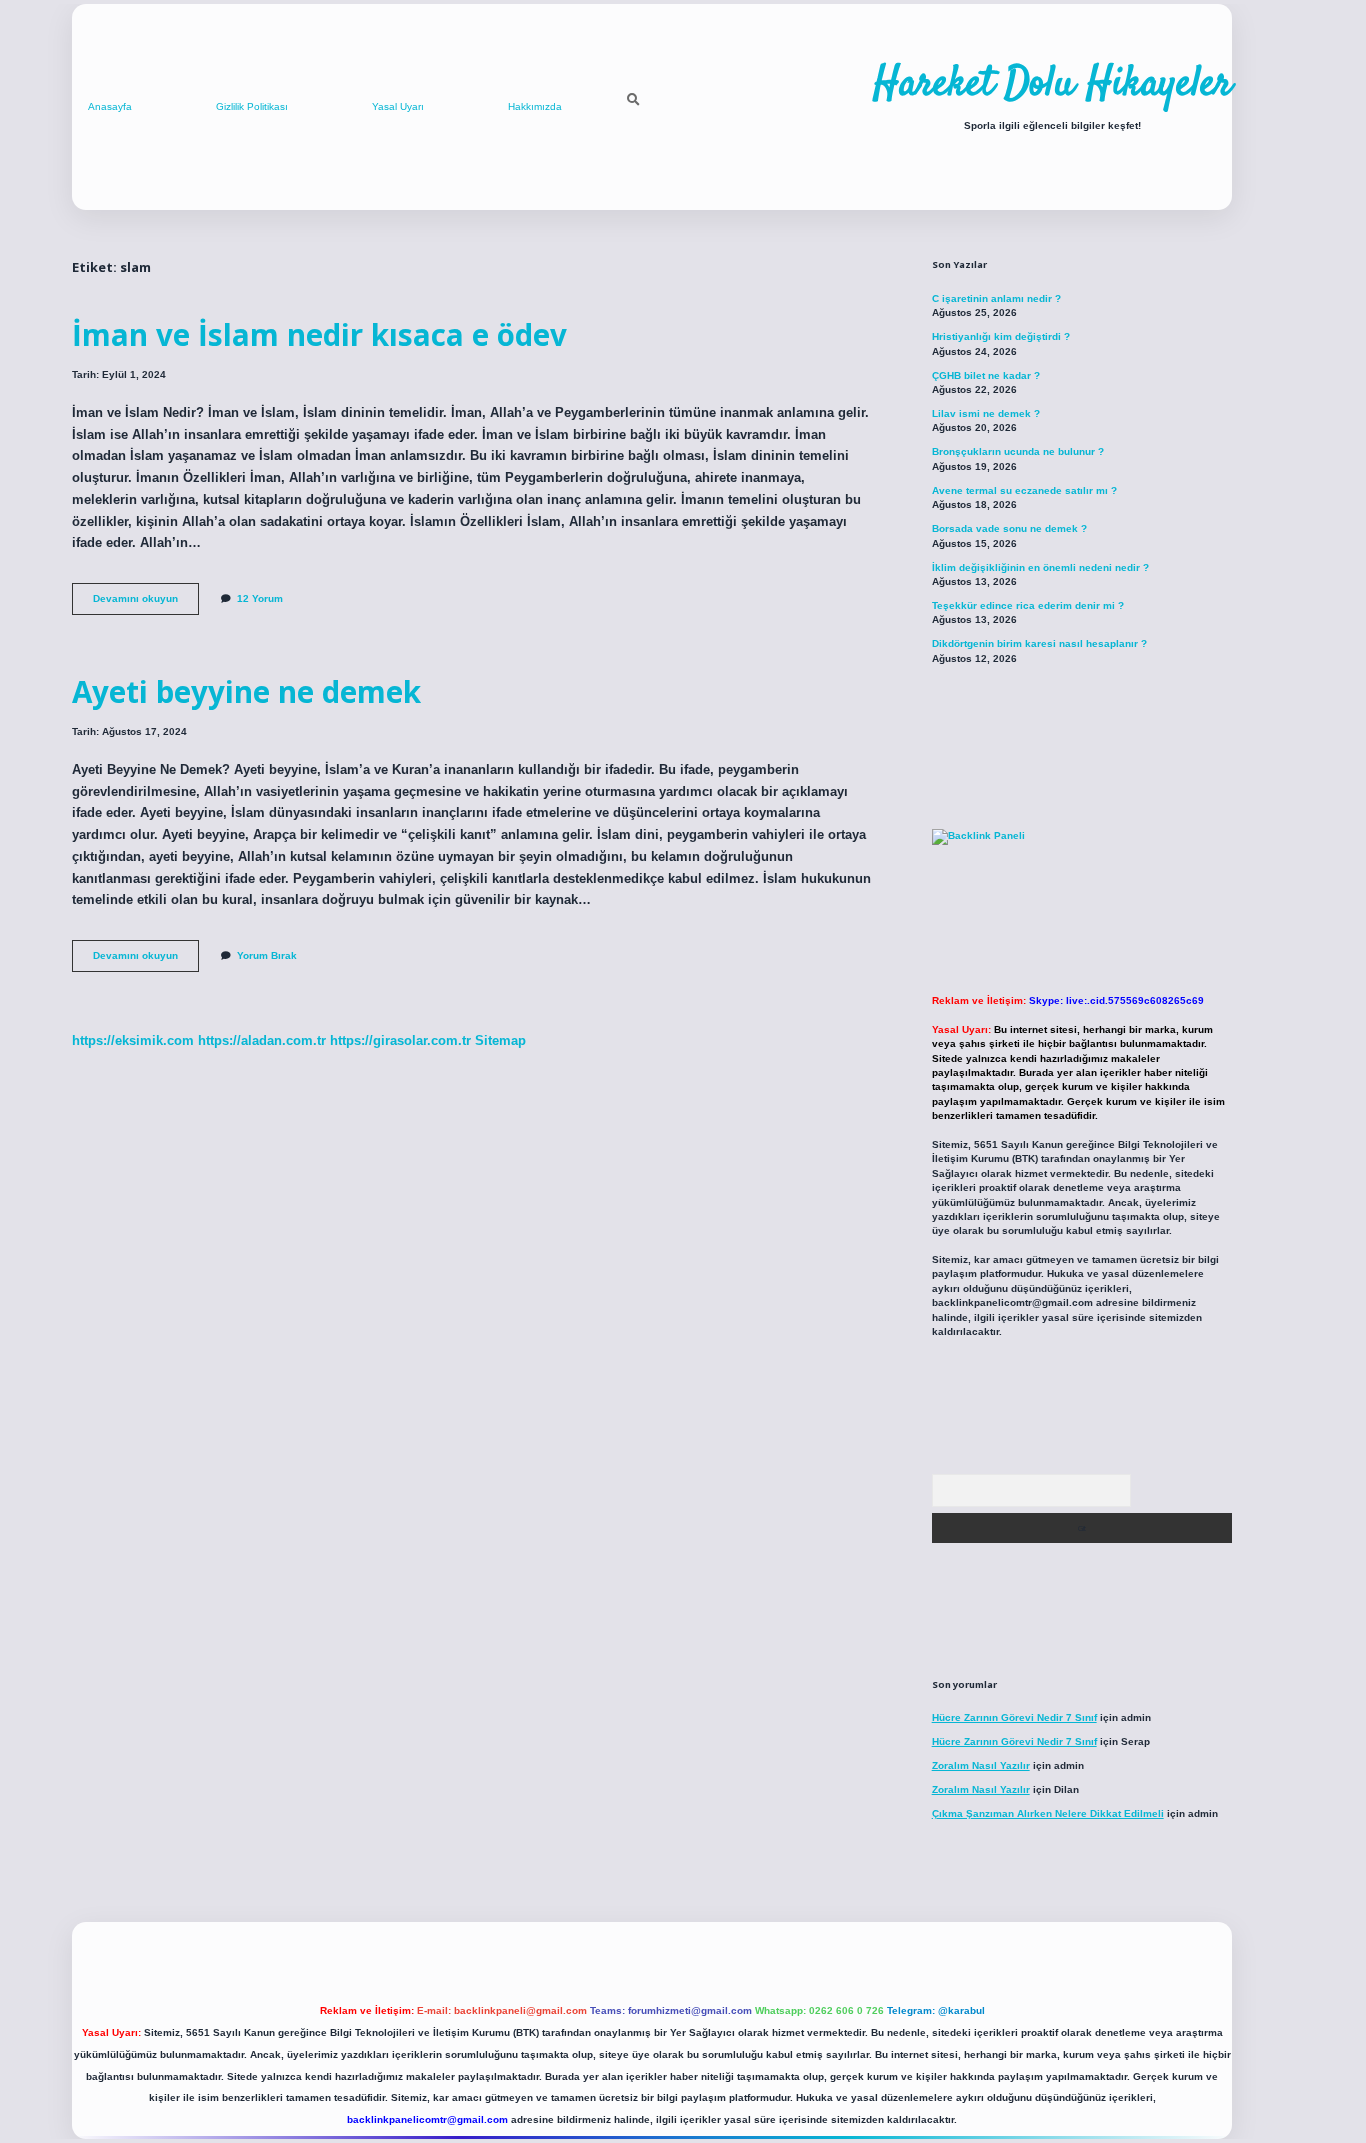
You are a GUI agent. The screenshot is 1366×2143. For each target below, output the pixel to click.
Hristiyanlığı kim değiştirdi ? (1001, 336)
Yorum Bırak (267, 955)
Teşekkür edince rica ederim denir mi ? (1028, 605)
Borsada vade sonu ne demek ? (1009, 528)
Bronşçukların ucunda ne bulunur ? (1018, 451)
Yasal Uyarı (398, 106)
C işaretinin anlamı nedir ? (996, 298)
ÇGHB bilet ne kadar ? (986, 375)
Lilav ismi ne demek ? (986, 413)
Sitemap (500, 1040)
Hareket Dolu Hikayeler (1052, 85)
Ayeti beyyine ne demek (246, 691)
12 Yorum (260, 598)
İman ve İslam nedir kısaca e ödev (319, 334)
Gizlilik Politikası (252, 106)
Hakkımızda (535, 106)
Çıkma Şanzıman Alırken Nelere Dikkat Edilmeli (1048, 1813)
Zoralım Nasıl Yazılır (981, 1765)
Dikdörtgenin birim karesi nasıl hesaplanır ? (1039, 643)
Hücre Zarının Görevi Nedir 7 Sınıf (1014, 1717)
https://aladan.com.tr (262, 1040)
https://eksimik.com (133, 1040)
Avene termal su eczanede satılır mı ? (1024, 490)
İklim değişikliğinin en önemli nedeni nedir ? (1040, 567)
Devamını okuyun (146, 603)
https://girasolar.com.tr (400, 1040)
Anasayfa (110, 106)
